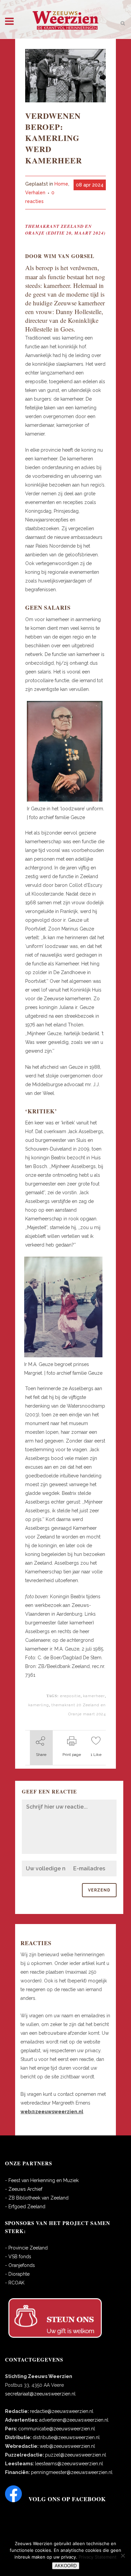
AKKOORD (66, 2566)
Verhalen (35, 193)
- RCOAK (15, 2283)
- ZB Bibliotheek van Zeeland (37, 2198)
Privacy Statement (98, 2557)
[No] (123, 2556)
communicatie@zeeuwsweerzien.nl (57, 2429)
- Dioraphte (17, 2274)
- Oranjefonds (20, 2265)
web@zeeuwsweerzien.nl (67, 2446)
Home (61, 184)
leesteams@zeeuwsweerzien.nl (69, 2464)
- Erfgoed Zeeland (25, 2207)
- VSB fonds (18, 2257)
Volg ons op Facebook (67, 2499)
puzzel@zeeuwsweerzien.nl (76, 2455)
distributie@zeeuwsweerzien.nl (66, 2437)
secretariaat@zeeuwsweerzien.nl (40, 2394)
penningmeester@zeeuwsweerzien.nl (72, 2472)
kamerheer (94, 1696)
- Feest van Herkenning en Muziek (42, 2180)
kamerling (39, 1705)
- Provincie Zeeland (26, 2248)
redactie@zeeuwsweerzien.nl (62, 2411)
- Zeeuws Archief (24, 2189)
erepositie (70, 1696)
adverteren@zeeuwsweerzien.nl (74, 2420)
